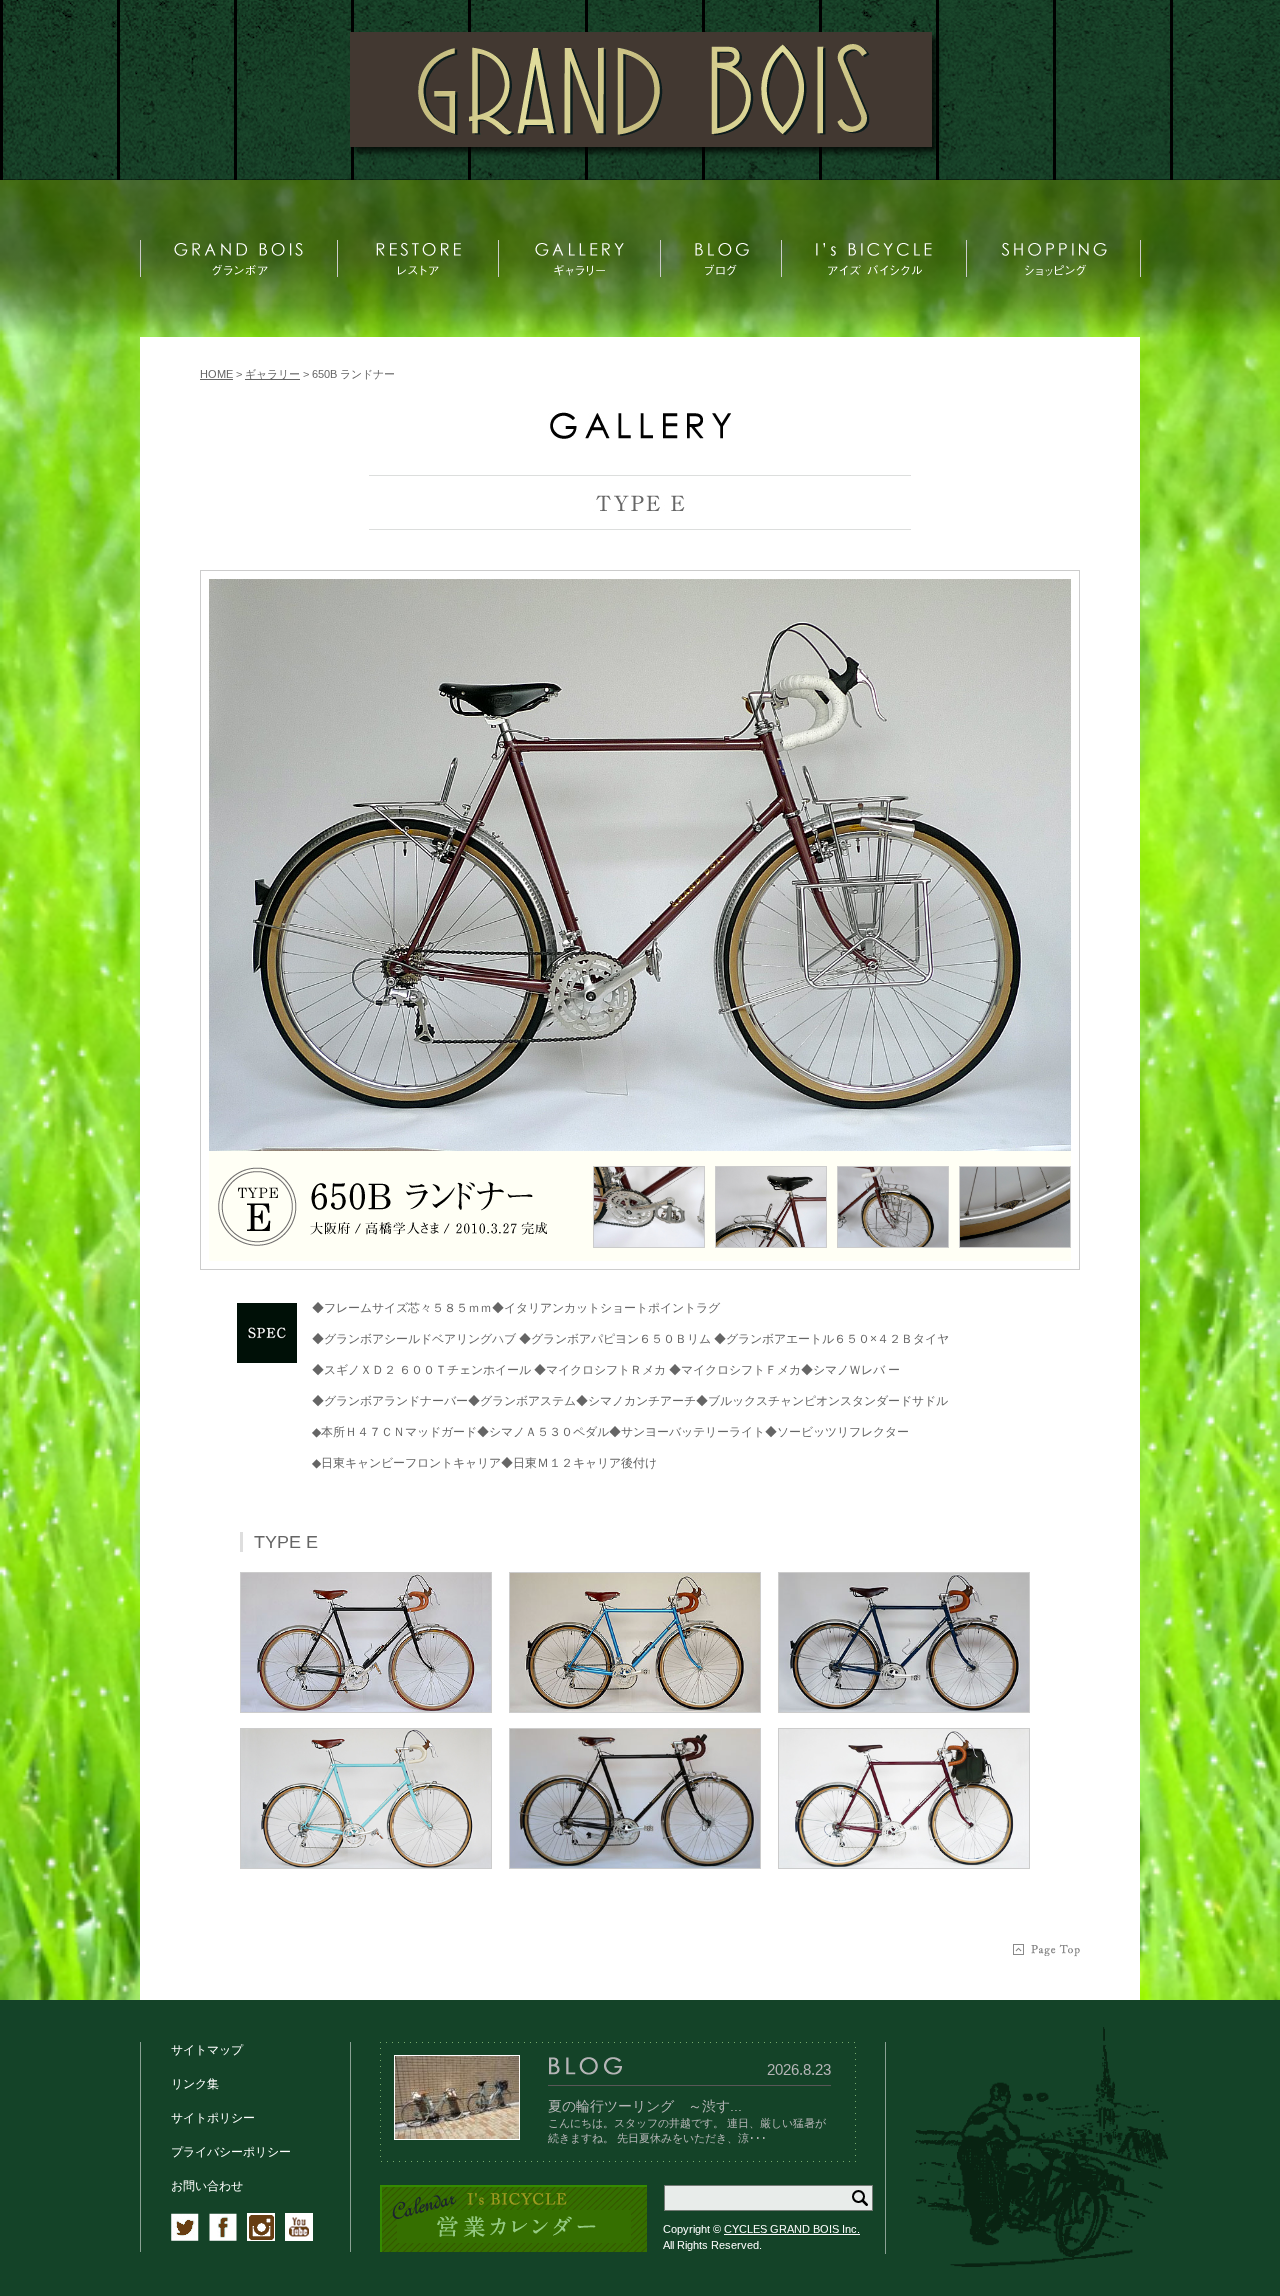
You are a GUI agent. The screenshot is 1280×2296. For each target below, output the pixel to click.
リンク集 (195, 2084)
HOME (216, 374)
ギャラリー (272, 374)
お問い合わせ (207, 2186)
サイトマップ (207, 2050)
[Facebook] (223, 2237)
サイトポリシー (213, 2118)
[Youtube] (299, 2237)
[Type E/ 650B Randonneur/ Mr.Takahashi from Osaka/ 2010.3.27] (640, 865)
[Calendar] (513, 2248)
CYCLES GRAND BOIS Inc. (792, 2229)
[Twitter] (185, 2237)
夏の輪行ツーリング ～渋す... (645, 2106)
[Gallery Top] (640, 434)
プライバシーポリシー (231, 2152)
